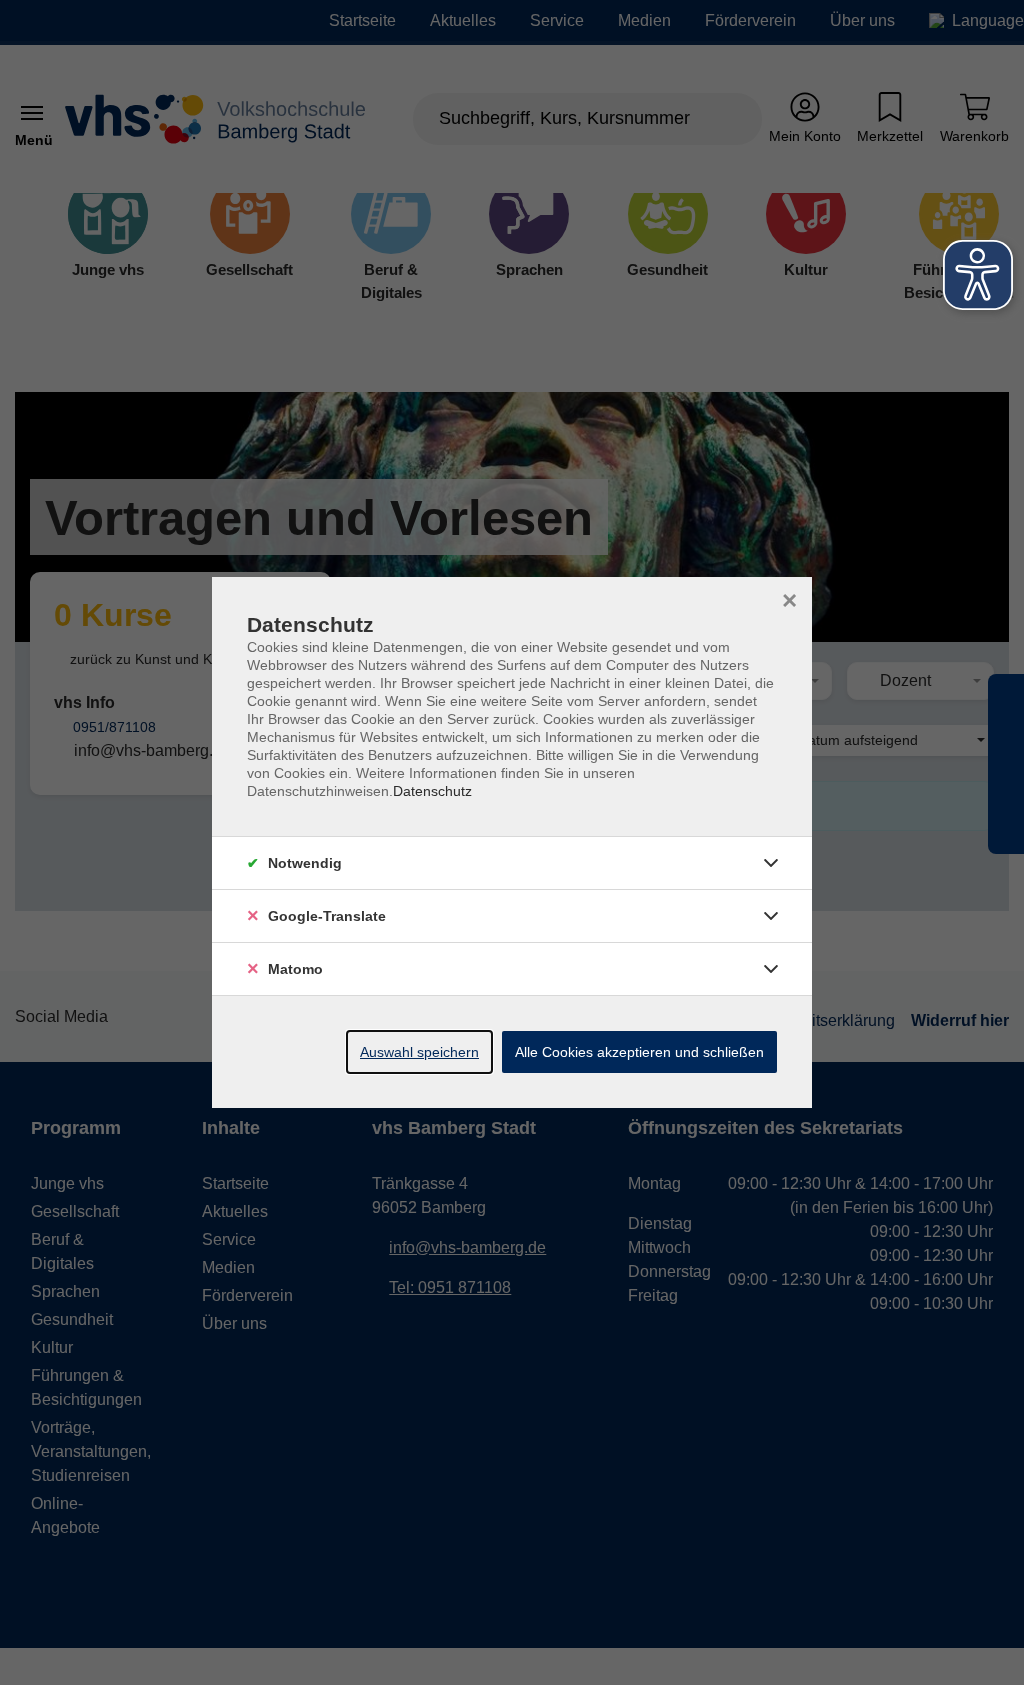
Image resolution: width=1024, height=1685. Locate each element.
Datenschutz (432, 791)
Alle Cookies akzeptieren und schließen (639, 1052)
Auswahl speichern (419, 1052)
